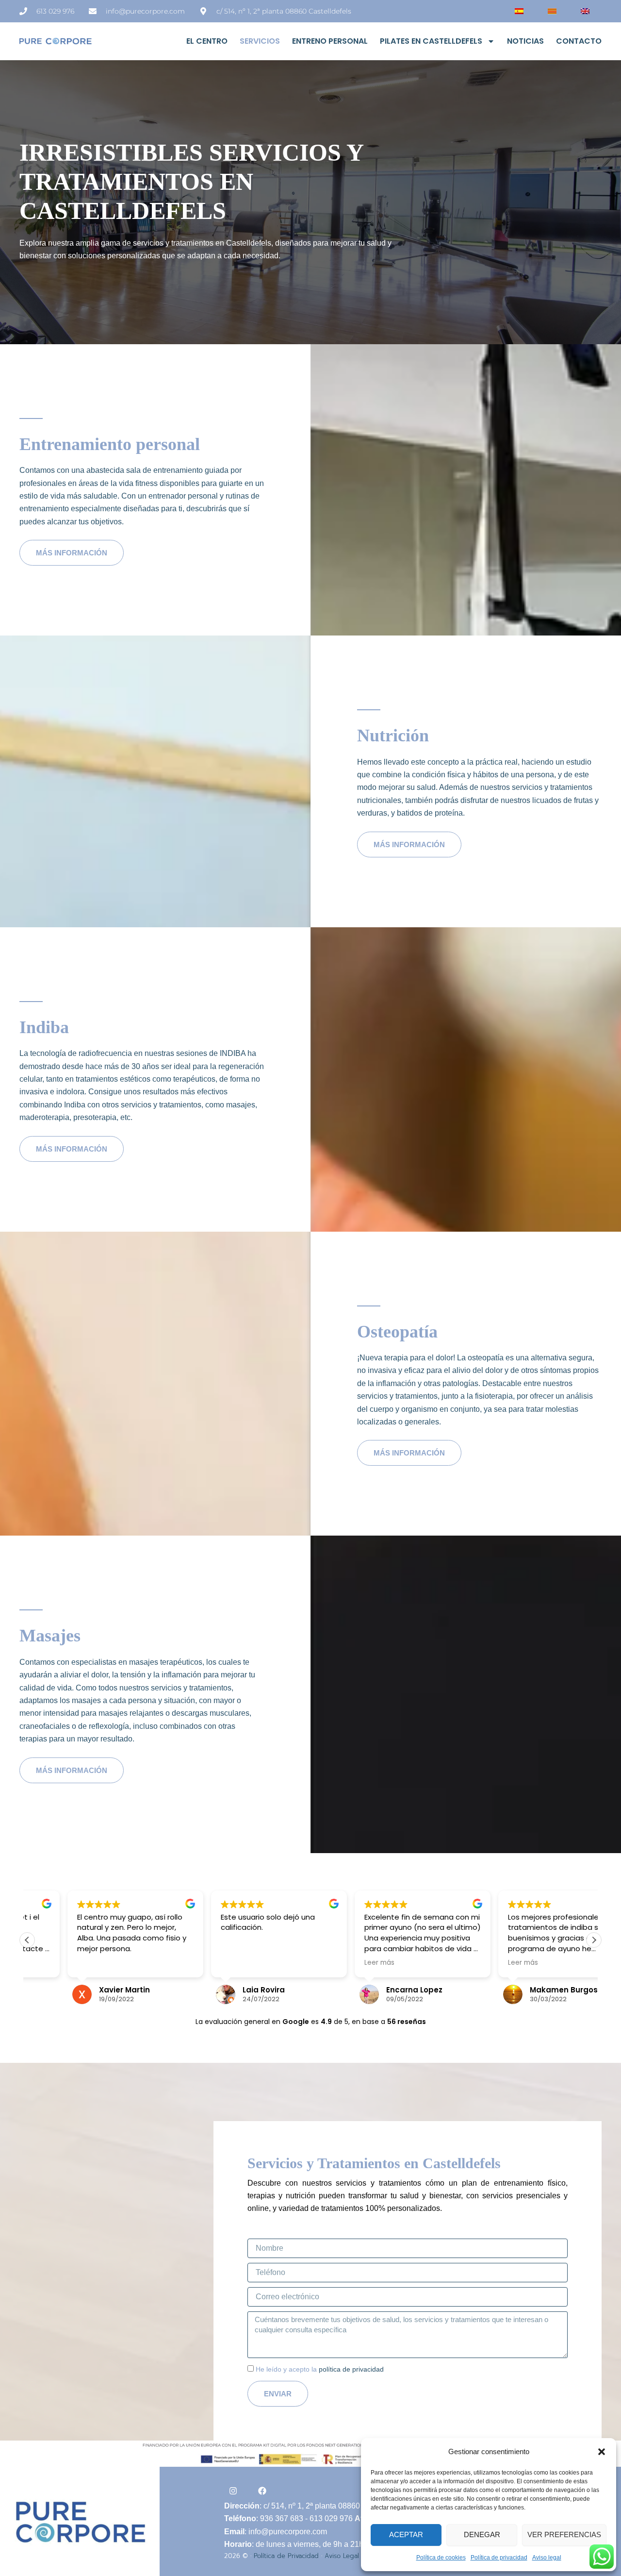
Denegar (482, 2534)
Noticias (525, 41)
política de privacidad (351, 2369)
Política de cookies (441, 2558)
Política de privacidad (499, 2558)
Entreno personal (330, 41)
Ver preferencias (564, 2534)
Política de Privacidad (286, 2556)
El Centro (207, 41)
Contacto (579, 41)
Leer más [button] (339, 1963)
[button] (602, 2452)
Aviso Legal (342, 2556)
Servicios (260, 41)
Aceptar (406, 2534)
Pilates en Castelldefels (431, 41)
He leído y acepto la (320, 2369)
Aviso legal (547, 2558)
